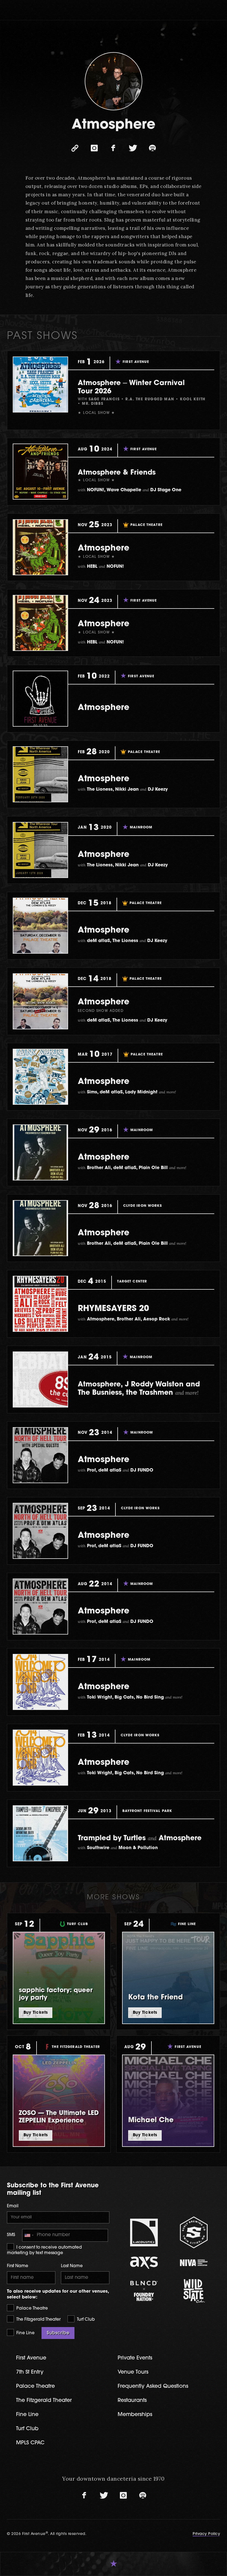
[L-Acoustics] (144, 2233)
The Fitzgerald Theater (38, 2320)
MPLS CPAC (30, 2443)
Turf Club (85, 2320)
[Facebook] (114, 148)
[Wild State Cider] (194, 2291)
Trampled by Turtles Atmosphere (140, 1838)
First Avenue (31, 2358)
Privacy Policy (206, 2534)
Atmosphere (104, 548)
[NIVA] (194, 2263)
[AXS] (144, 2263)
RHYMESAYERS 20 (113, 1309)
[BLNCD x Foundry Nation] (144, 2291)
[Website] (75, 148)
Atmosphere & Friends (117, 473)
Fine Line (25, 2333)
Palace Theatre (32, 2309)
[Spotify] (152, 148)
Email (13, 2206)
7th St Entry (30, 2372)
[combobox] (29, 2235)
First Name (18, 2266)
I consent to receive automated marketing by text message (44, 2250)
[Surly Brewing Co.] (194, 2232)
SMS (11, 2235)
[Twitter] (133, 148)
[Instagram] (94, 148)
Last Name (72, 2266)
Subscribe (58, 2333)
